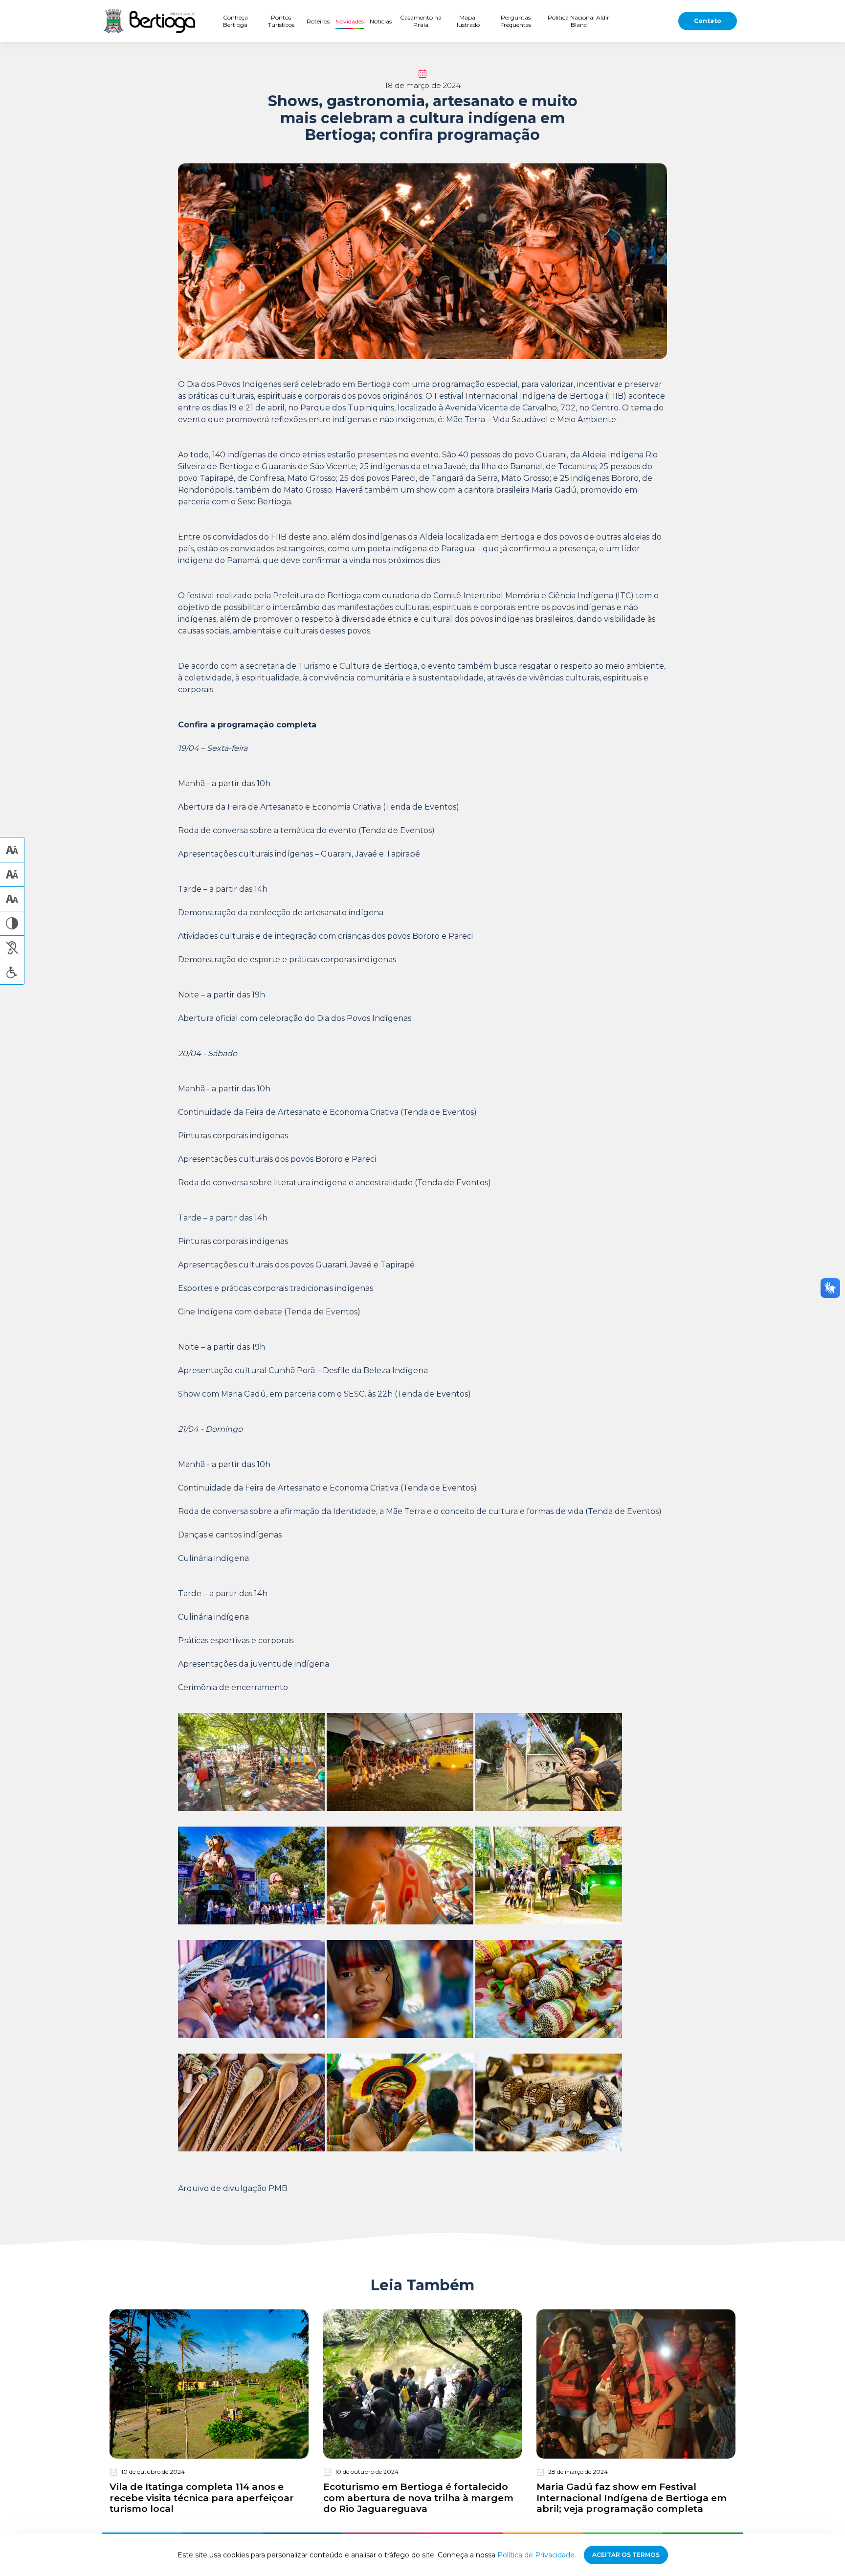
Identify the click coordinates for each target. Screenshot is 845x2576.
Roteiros (318, 21)
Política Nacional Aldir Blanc (578, 21)
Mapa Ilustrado (467, 21)
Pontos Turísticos (281, 21)
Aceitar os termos (626, 2555)
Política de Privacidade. (537, 2555)
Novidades (350, 21)
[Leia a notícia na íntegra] (209, 2412)
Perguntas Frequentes (516, 21)
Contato (708, 21)
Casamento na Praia (421, 21)
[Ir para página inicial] (149, 21)
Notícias (381, 21)
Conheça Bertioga (235, 21)
